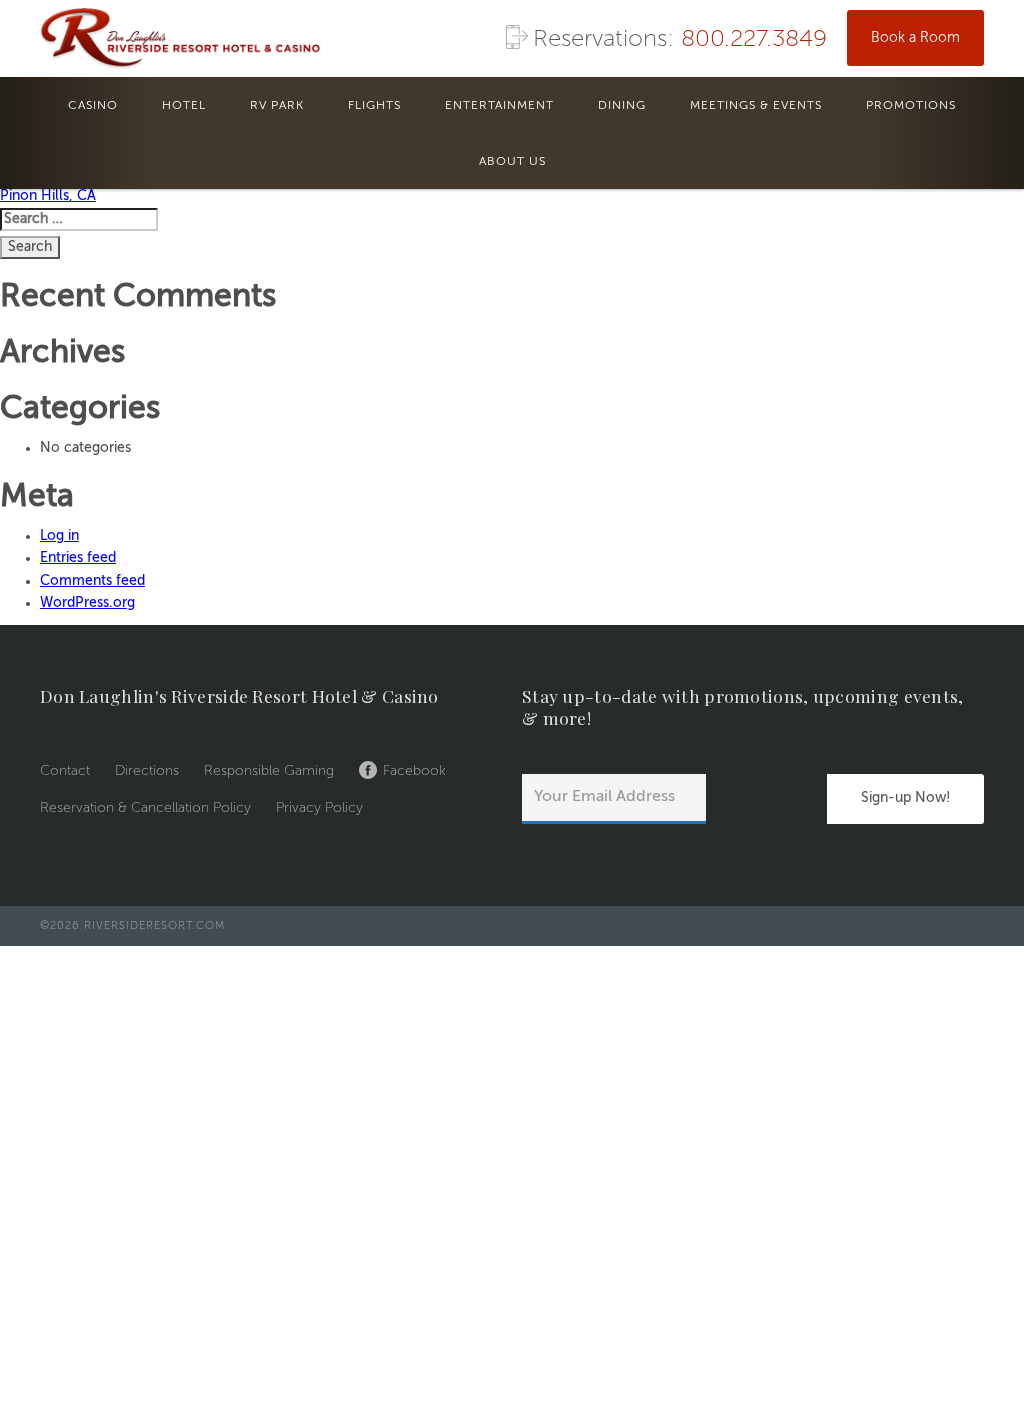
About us (512, 162)
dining (622, 106)
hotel (184, 106)
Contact (65, 771)
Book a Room (915, 38)
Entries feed (78, 558)
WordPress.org (87, 603)
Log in (59, 536)
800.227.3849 (754, 40)
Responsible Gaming (269, 771)
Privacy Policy (319, 808)
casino (93, 106)
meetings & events (756, 106)
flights (374, 106)
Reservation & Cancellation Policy (145, 808)
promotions (911, 106)
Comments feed (92, 581)
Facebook (414, 771)
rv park (277, 106)
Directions (147, 771)
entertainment (499, 106)
